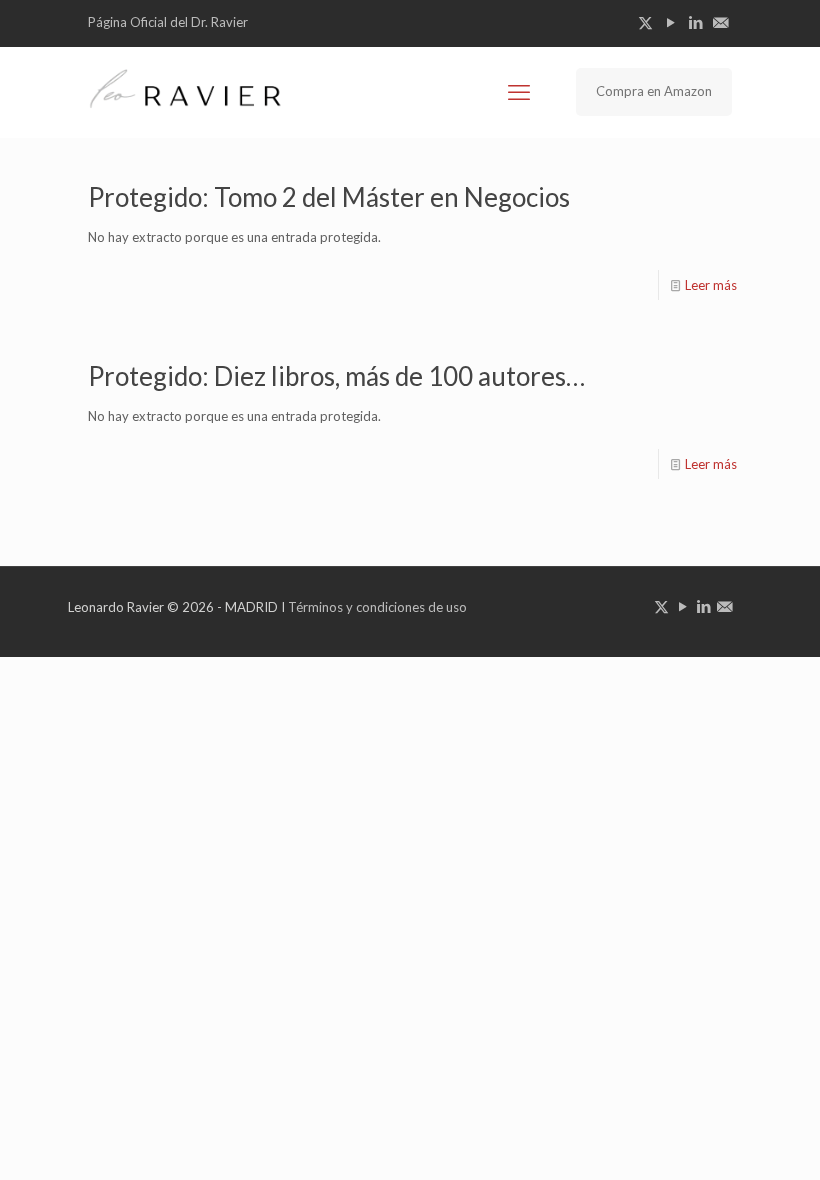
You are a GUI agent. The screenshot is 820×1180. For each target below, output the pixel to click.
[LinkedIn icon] (695, 22)
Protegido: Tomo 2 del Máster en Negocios (329, 197)
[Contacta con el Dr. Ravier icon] (720, 22)
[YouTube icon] (670, 22)
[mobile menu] (519, 92)
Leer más (711, 285)
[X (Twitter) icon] (645, 22)
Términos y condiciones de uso (377, 607)
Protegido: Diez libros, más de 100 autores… (336, 376)
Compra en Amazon (654, 91)
